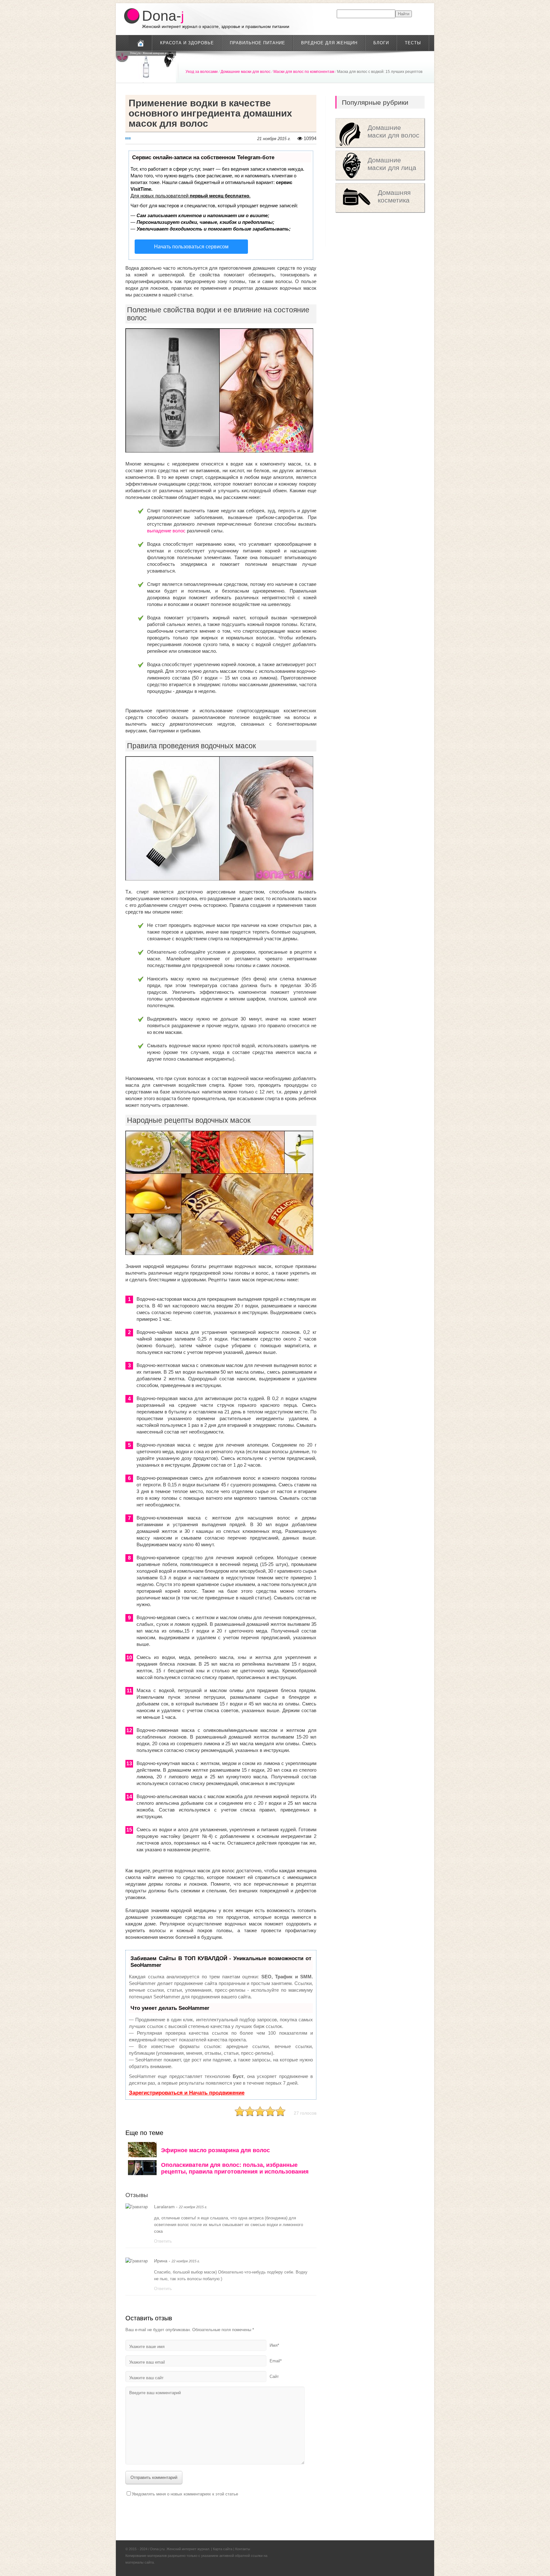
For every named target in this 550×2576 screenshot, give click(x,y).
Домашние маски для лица (392, 164)
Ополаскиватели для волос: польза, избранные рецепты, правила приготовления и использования (235, 2168)
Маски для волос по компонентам (304, 72)
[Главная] (140, 43)
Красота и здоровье (187, 43)
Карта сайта (223, 2549)
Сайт (274, 2377)
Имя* (274, 2345)
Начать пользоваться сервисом (191, 247)
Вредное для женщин (329, 43)
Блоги (381, 43)
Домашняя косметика (394, 196)
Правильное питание (257, 43)
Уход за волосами (202, 72)
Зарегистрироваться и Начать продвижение (187, 2093)
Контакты (243, 2549)
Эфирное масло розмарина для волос (215, 2150)
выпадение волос (166, 531)
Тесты (413, 43)
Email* (276, 2361)
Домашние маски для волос (246, 72)
